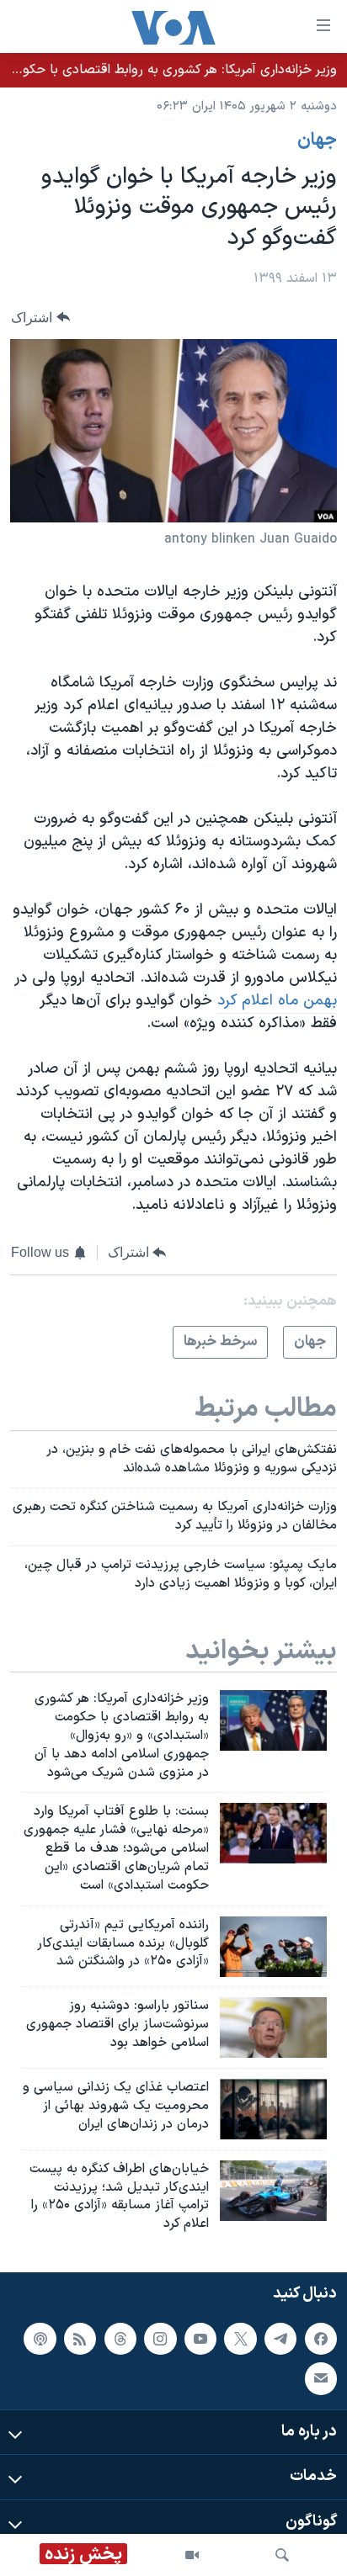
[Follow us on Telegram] (280, 2339)
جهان (317, 140)
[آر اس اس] (80, 2339)
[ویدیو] (192, 2555)
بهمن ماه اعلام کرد (277, 1001)
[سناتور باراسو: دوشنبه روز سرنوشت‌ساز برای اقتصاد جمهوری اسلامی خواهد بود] (273, 2027)
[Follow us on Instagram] (160, 2339)
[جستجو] (282, 2555)
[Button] (40, 318)
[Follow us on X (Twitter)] (240, 2339)
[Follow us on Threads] (120, 2339)
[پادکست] (40, 2339)
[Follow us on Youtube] (200, 2339)
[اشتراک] (321, 2378)
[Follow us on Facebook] (321, 2339)
